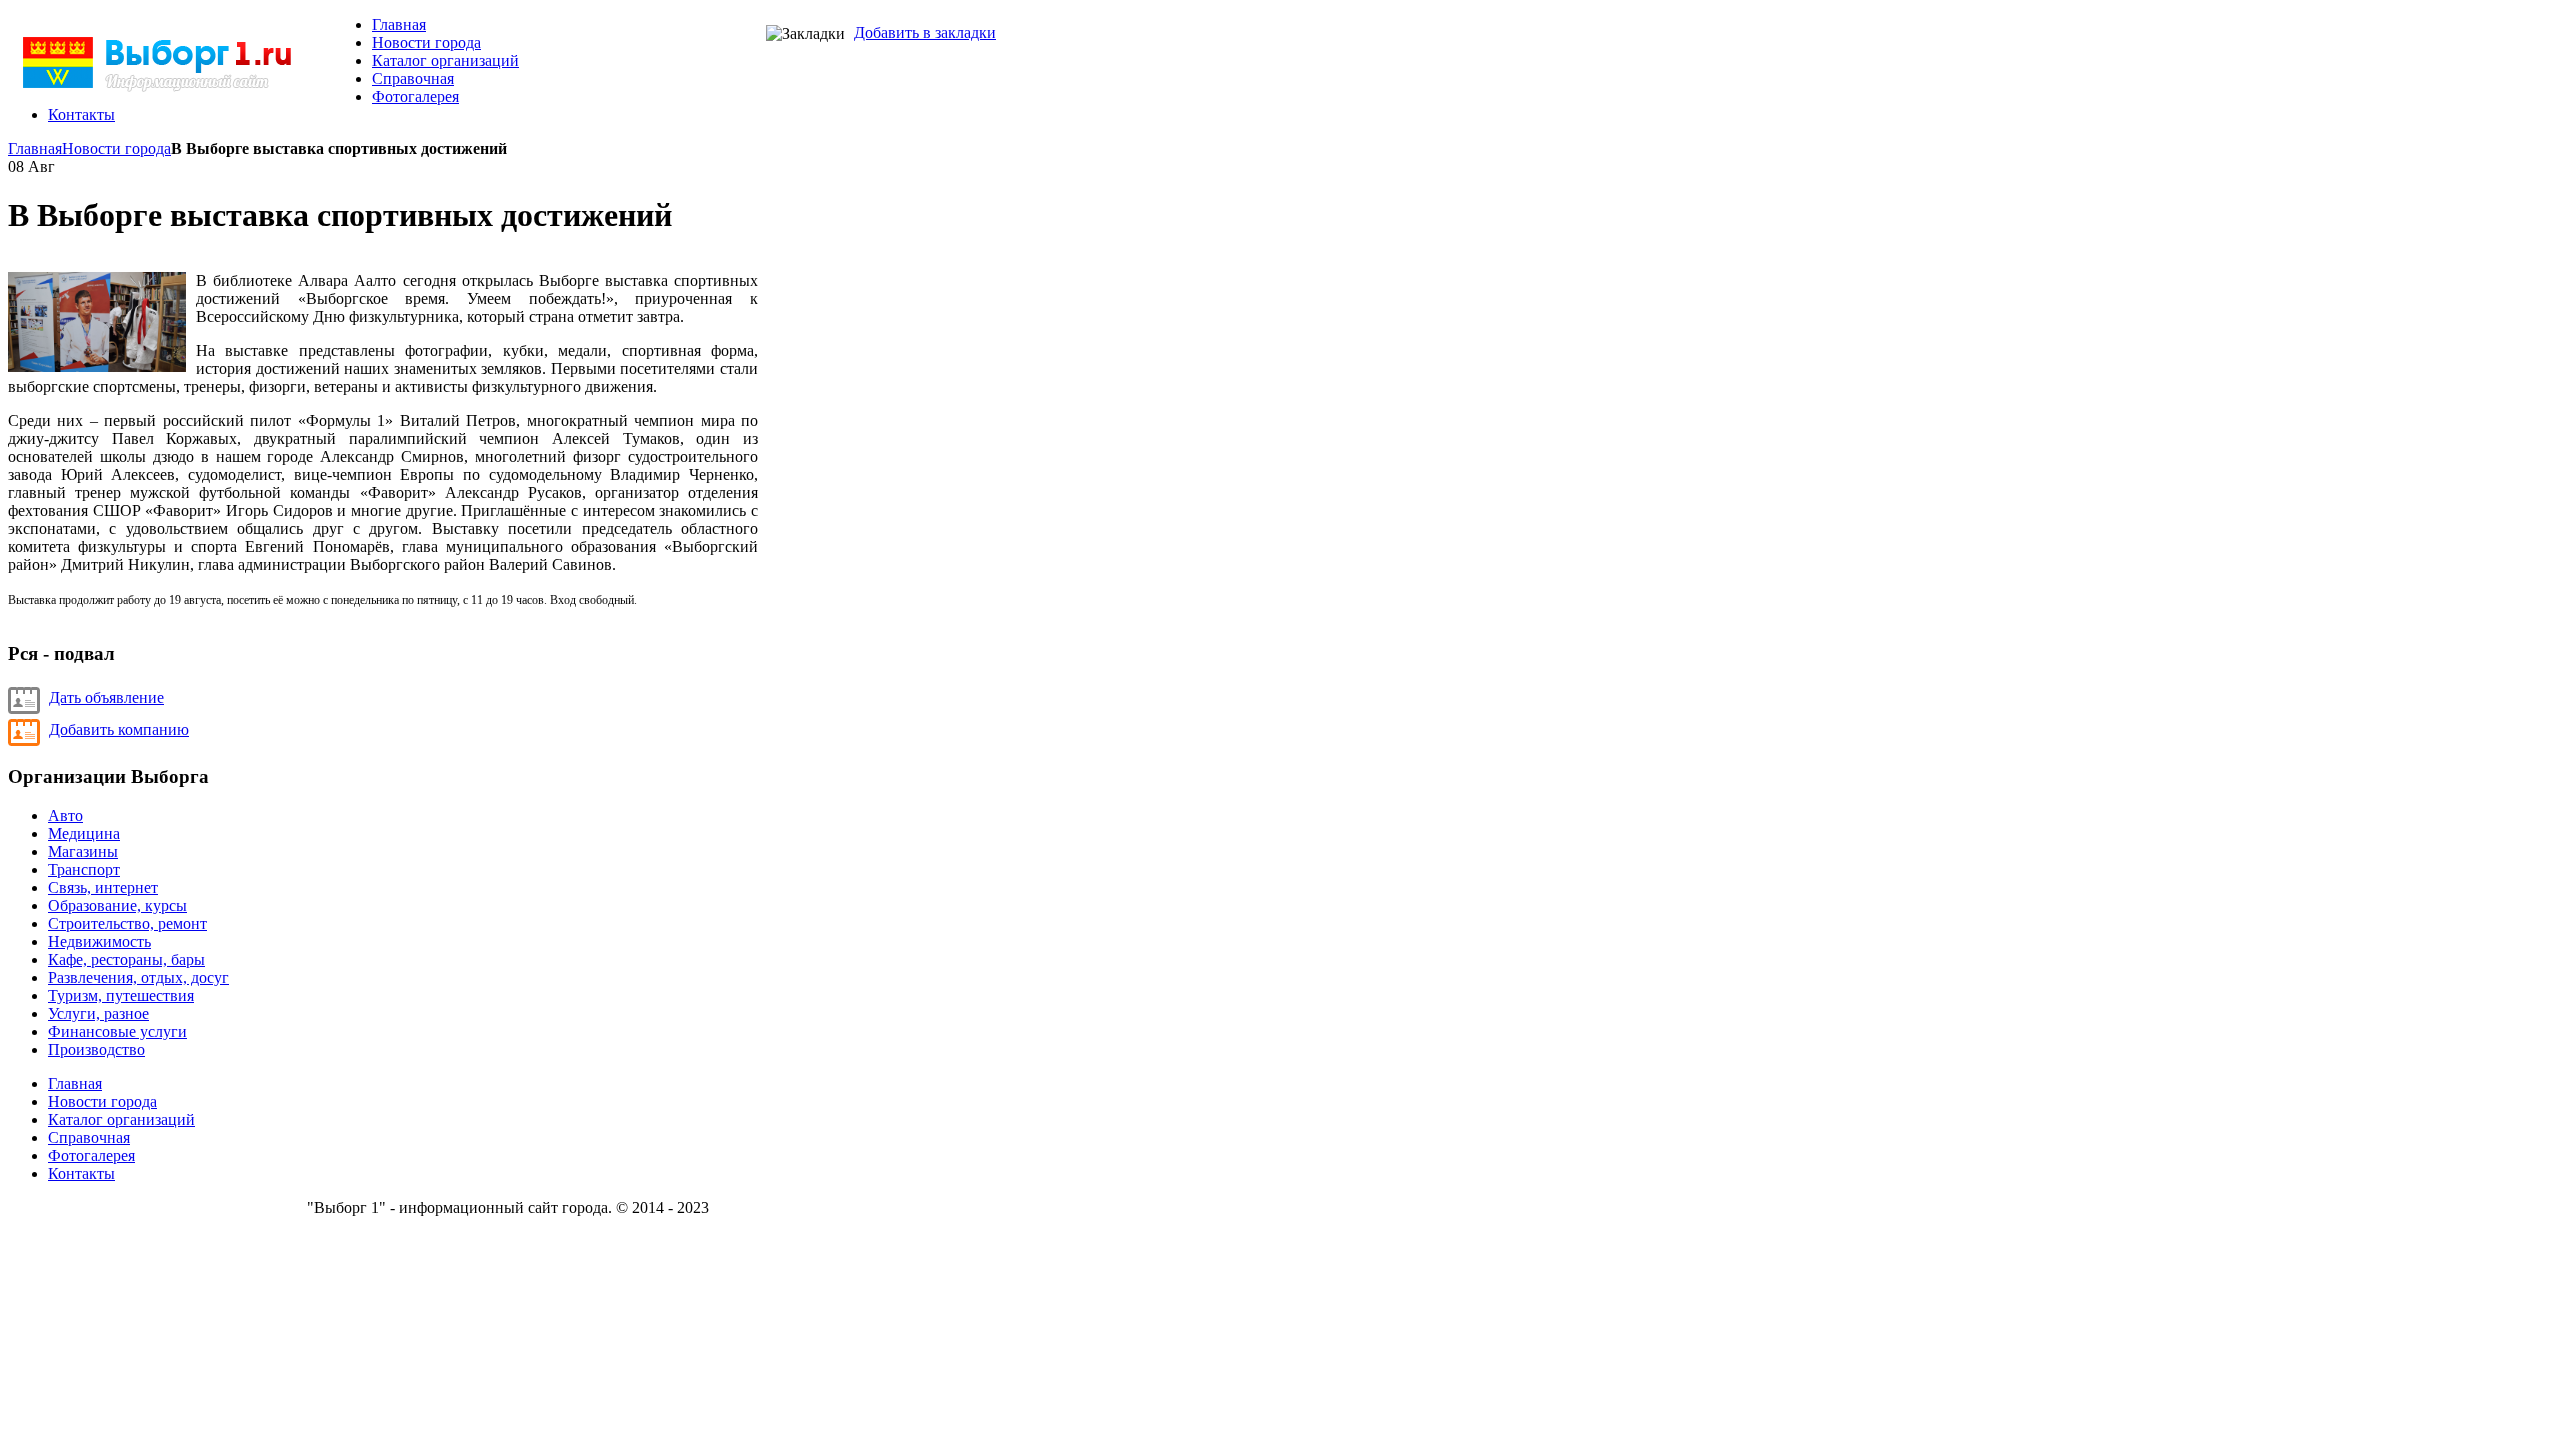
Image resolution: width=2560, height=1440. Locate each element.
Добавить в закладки (925, 32)
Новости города (116, 148)
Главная (35, 148)
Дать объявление (106, 697)
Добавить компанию (119, 729)
